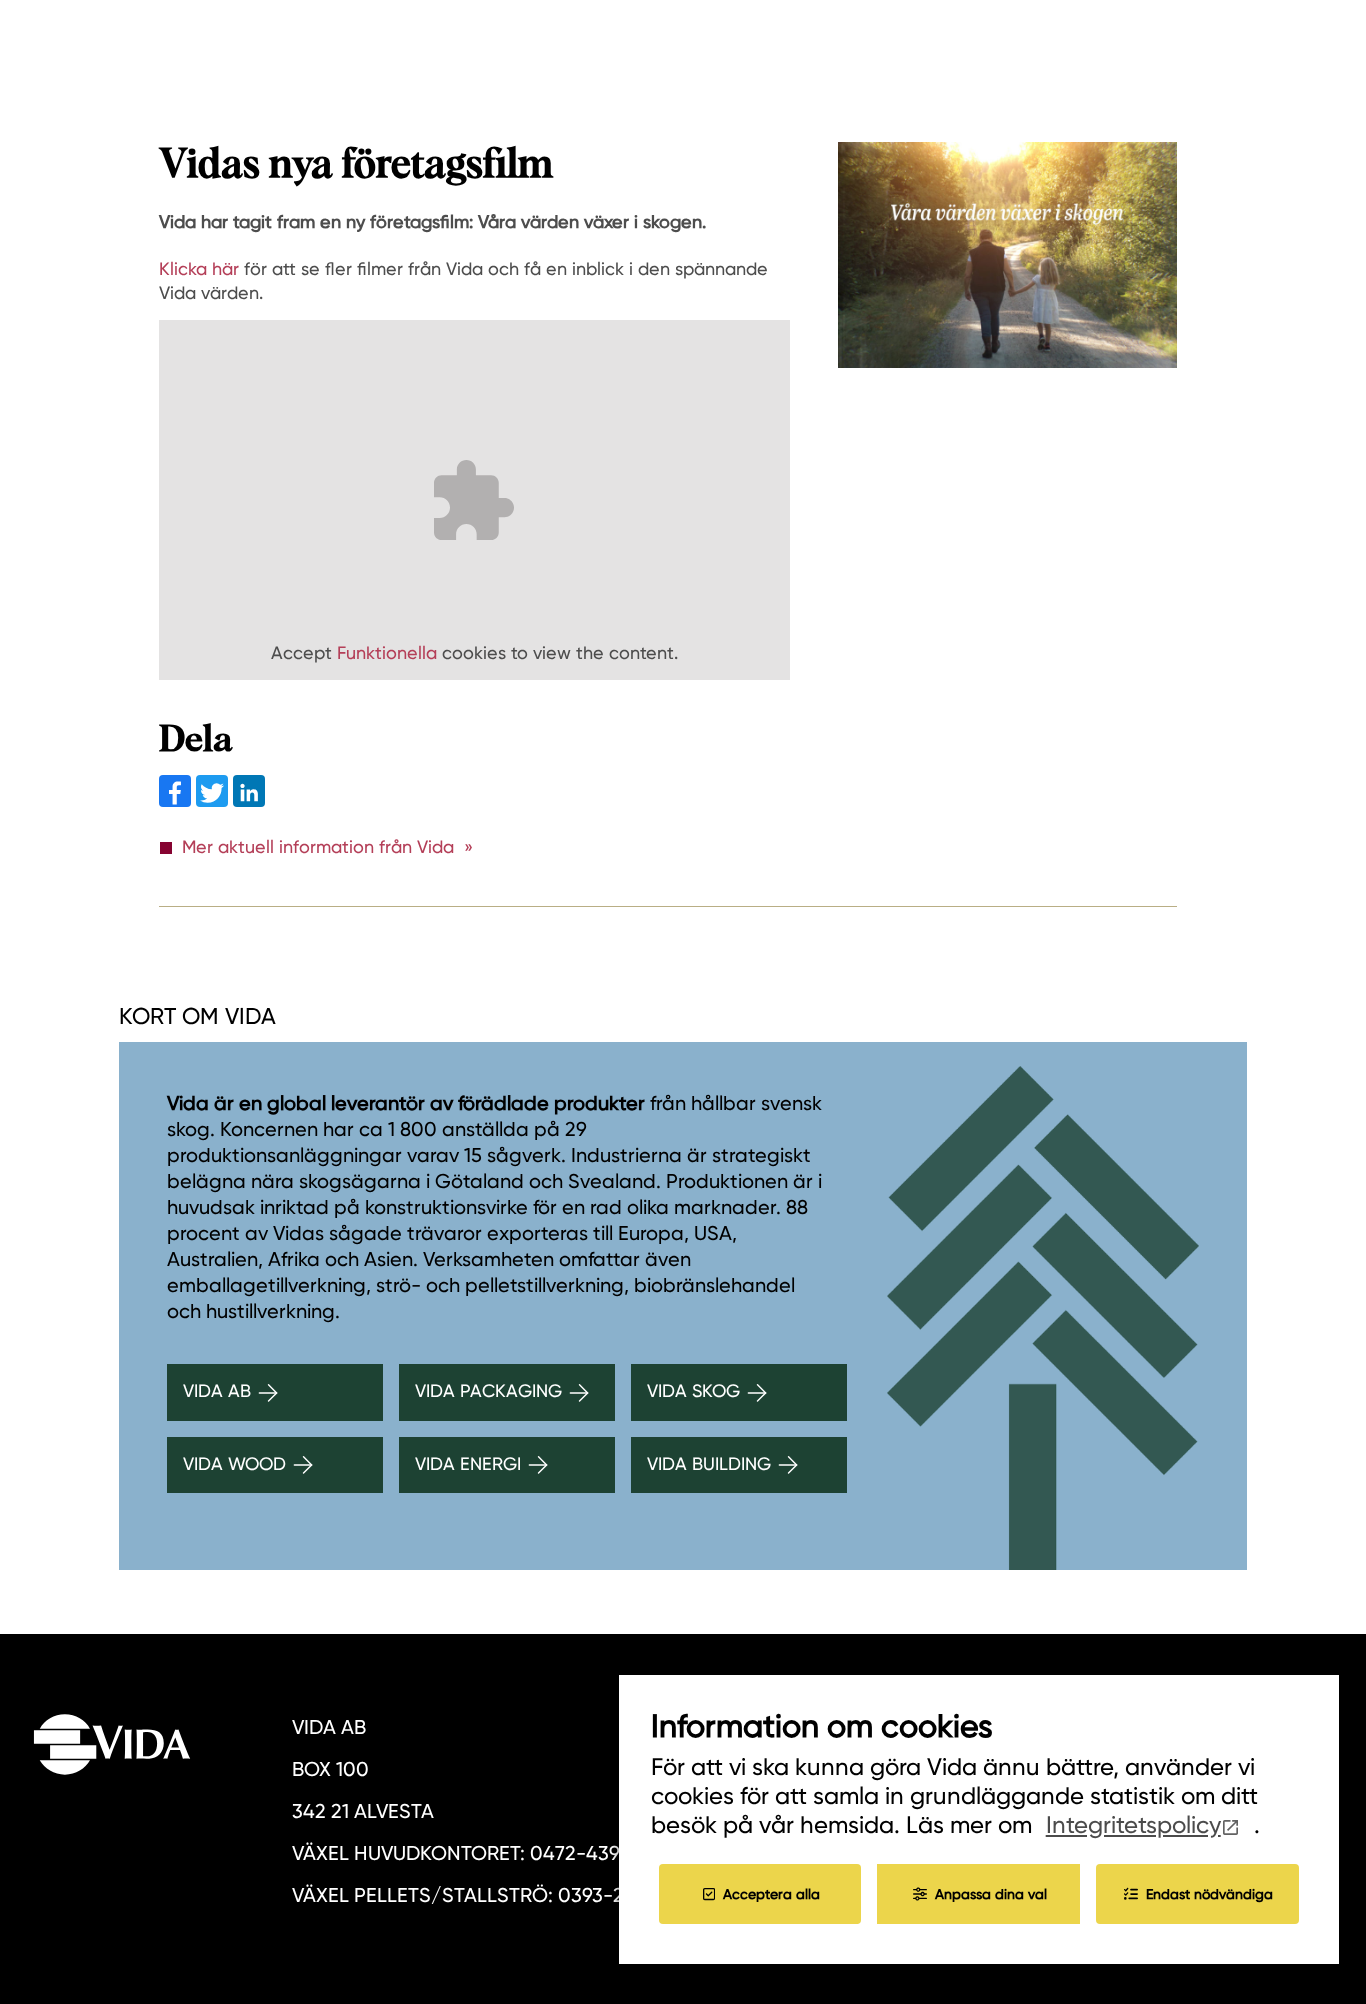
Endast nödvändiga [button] (1209, 1894)
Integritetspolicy (1133, 1825)
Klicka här (199, 268)
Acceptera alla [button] (771, 1894)
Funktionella (387, 652)
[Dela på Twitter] (214, 800)
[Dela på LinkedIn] (249, 800)
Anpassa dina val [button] (991, 1894)
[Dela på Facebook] (177, 800)
